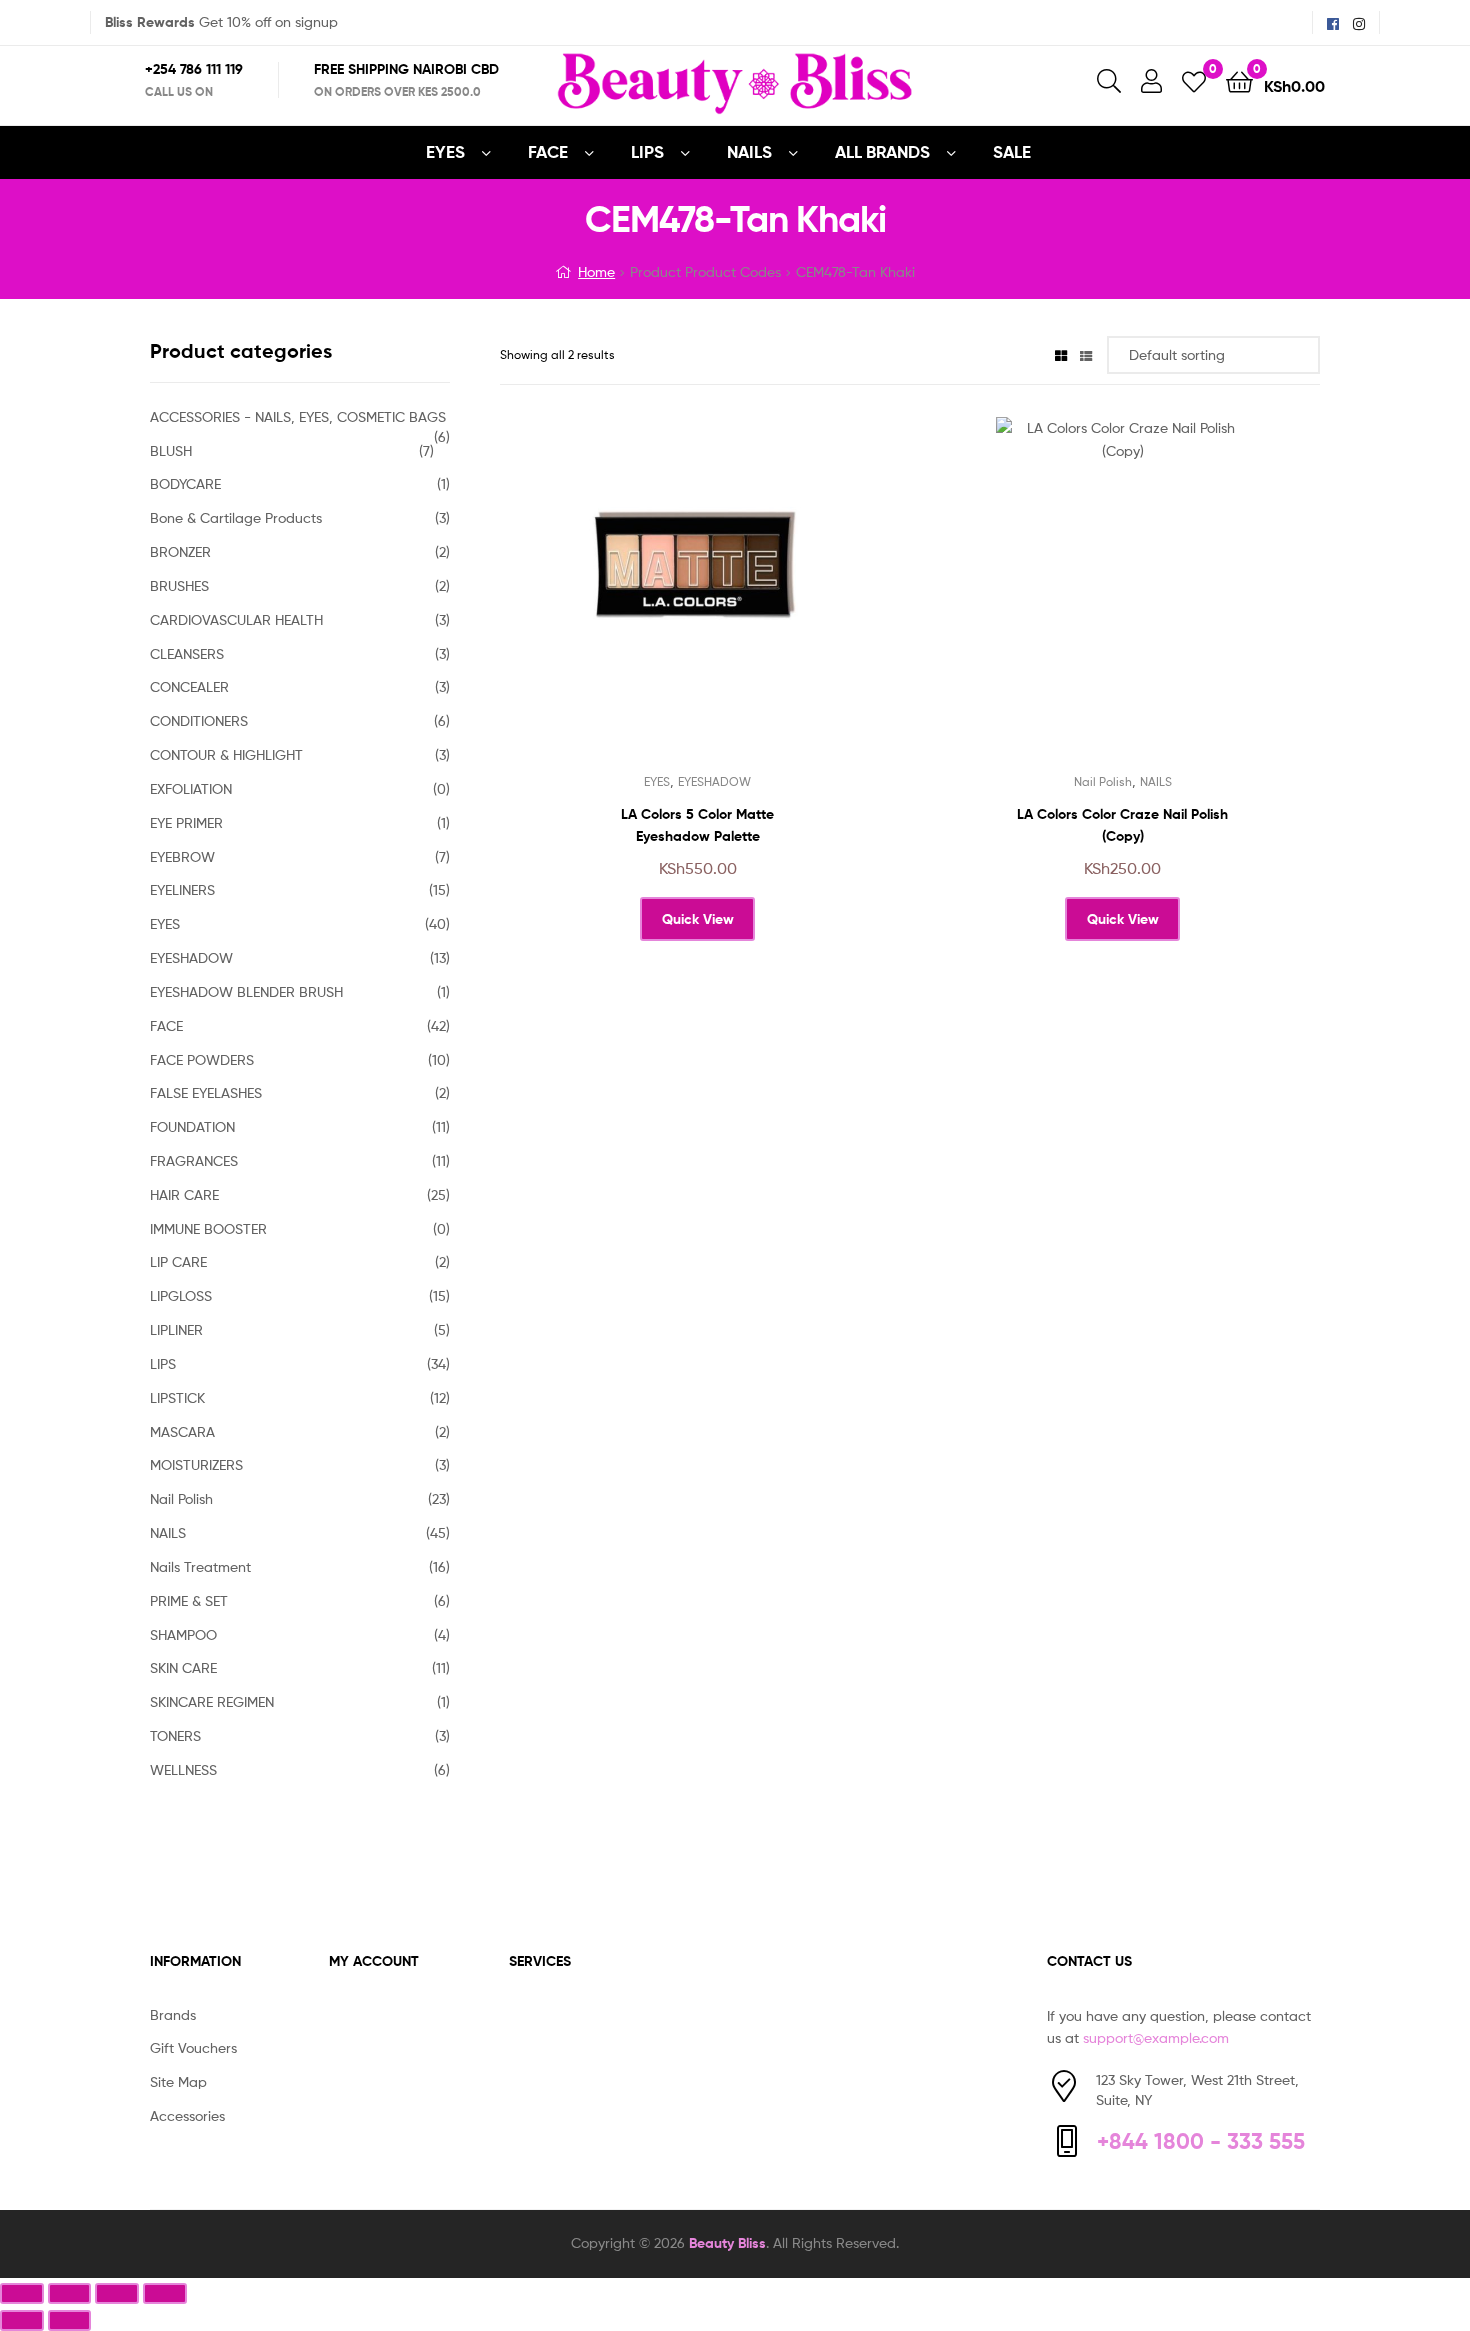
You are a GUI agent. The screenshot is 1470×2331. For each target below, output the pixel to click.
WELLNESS (183, 1769)
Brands (173, 2014)
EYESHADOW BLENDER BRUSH (246, 991)
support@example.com (1156, 2037)
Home (596, 271)
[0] (1194, 80)
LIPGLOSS (181, 1295)
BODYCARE (185, 483)
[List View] (1086, 354)
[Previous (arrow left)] (22, 2320)
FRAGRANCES (194, 1160)
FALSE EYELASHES (206, 1092)
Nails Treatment (200, 1566)
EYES (445, 151)
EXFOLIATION (191, 788)
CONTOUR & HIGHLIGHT (226, 754)
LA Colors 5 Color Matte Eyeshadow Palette (697, 825)
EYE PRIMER (186, 822)
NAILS (749, 151)
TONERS (175, 1735)
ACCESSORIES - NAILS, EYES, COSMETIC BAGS (298, 416)
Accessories (187, 2115)
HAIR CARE (184, 1194)
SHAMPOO (183, 1634)
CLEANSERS (187, 653)
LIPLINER (176, 1329)
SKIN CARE (183, 1667)
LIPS (647, 151)
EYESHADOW (714, 781)
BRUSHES (179, 585)
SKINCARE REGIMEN (212, 1701)
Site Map (178, 2081)
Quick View (746, 603)
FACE (548, 151)
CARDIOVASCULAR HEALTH (236, 619)
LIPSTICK (177, 1397)
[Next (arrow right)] (70, 2320)
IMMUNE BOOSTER (208, 1228)
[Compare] (697, 603)
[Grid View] (1061, 354)
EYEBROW (182, 856)
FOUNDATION (192, 1126)
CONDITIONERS (199, 720)
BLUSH (171, 450)
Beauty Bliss (727, 2243)
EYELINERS (182, 889)
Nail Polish (1103, 781)
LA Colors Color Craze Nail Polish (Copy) (1122, 825)
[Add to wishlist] (648, 603)
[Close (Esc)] (165, 2293)
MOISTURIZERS (196, 1464)
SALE (1012, 151)
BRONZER (180, 551)
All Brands (882, 151)
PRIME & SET (189, 1600)
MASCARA (182, 1431)
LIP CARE (178, 1261)
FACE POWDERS (202, 1059)
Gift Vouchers (193, 2047)
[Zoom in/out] (22, 2293)
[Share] (117, 2293)
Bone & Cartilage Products (236, 517)
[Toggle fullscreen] (70, 2293)
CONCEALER (189, 686)
